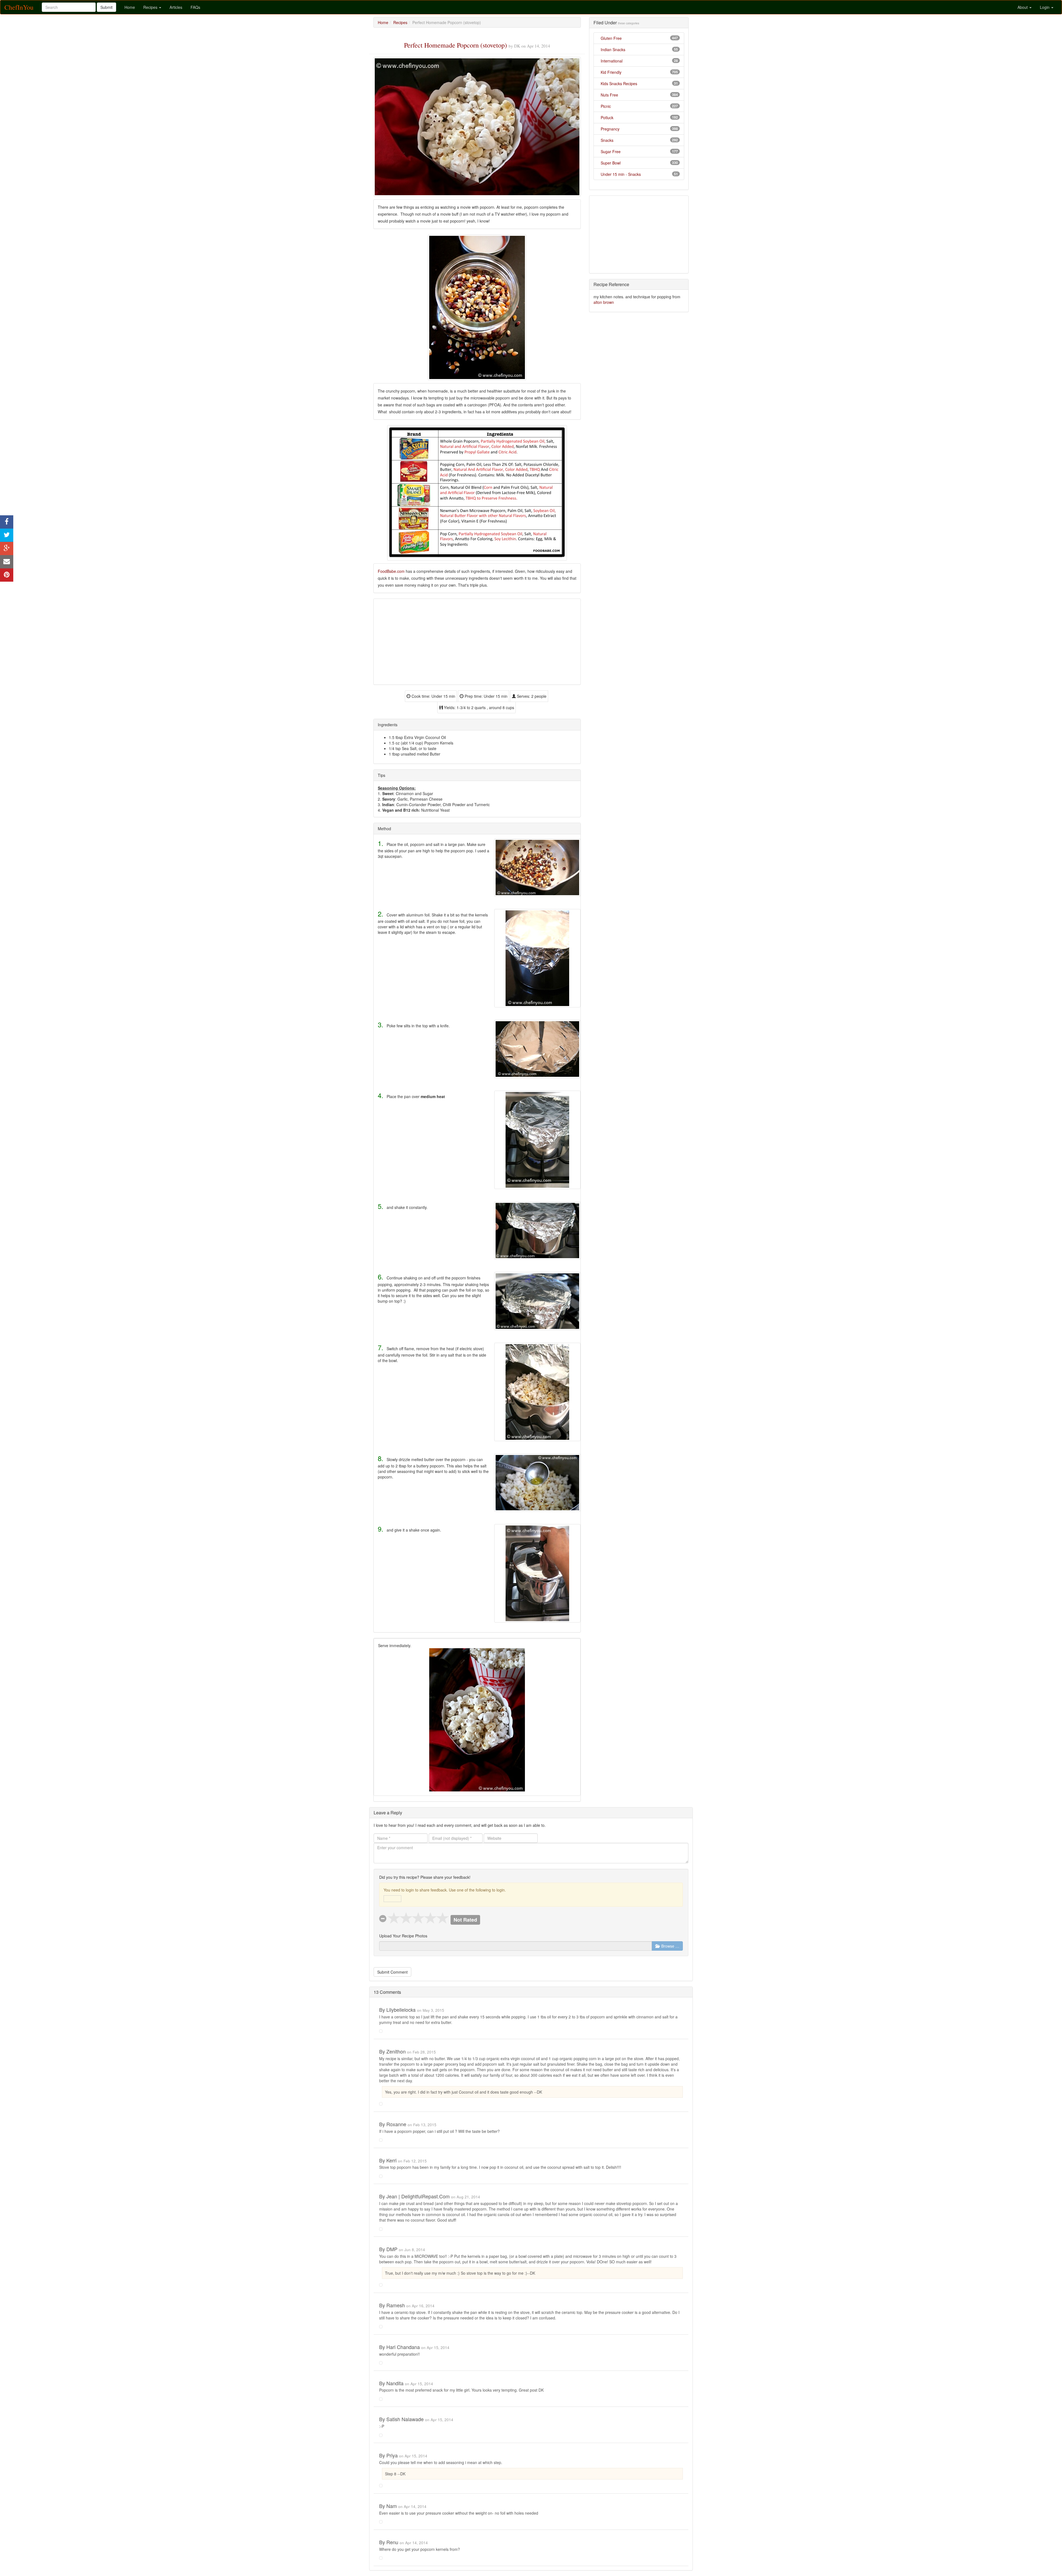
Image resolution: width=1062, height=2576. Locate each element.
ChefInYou (19, 7)
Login (1045, 7)
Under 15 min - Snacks (621, 174)
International (612, 61)
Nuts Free (609, 95)
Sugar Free (611, 151)
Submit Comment (392, 1972)
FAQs (195, 7)
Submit (106, 7)
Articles (176, 7)
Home (130, 7)
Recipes (151, 7)
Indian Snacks (613, 49)
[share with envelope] (7, 562)
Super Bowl (611, 163)
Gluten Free (611, 38)
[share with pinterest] (7, 575)
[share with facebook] (7, 522)
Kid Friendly (611, 72)
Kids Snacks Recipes (619, 83)
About (1023, 7)
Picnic (606, 106)
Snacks (607, 140)
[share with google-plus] (7, 548)
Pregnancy (610, 129)
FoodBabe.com (391, 571)
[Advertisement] (477, 642)
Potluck (607, 117)
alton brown (604, 302)
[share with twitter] (7, 535)
